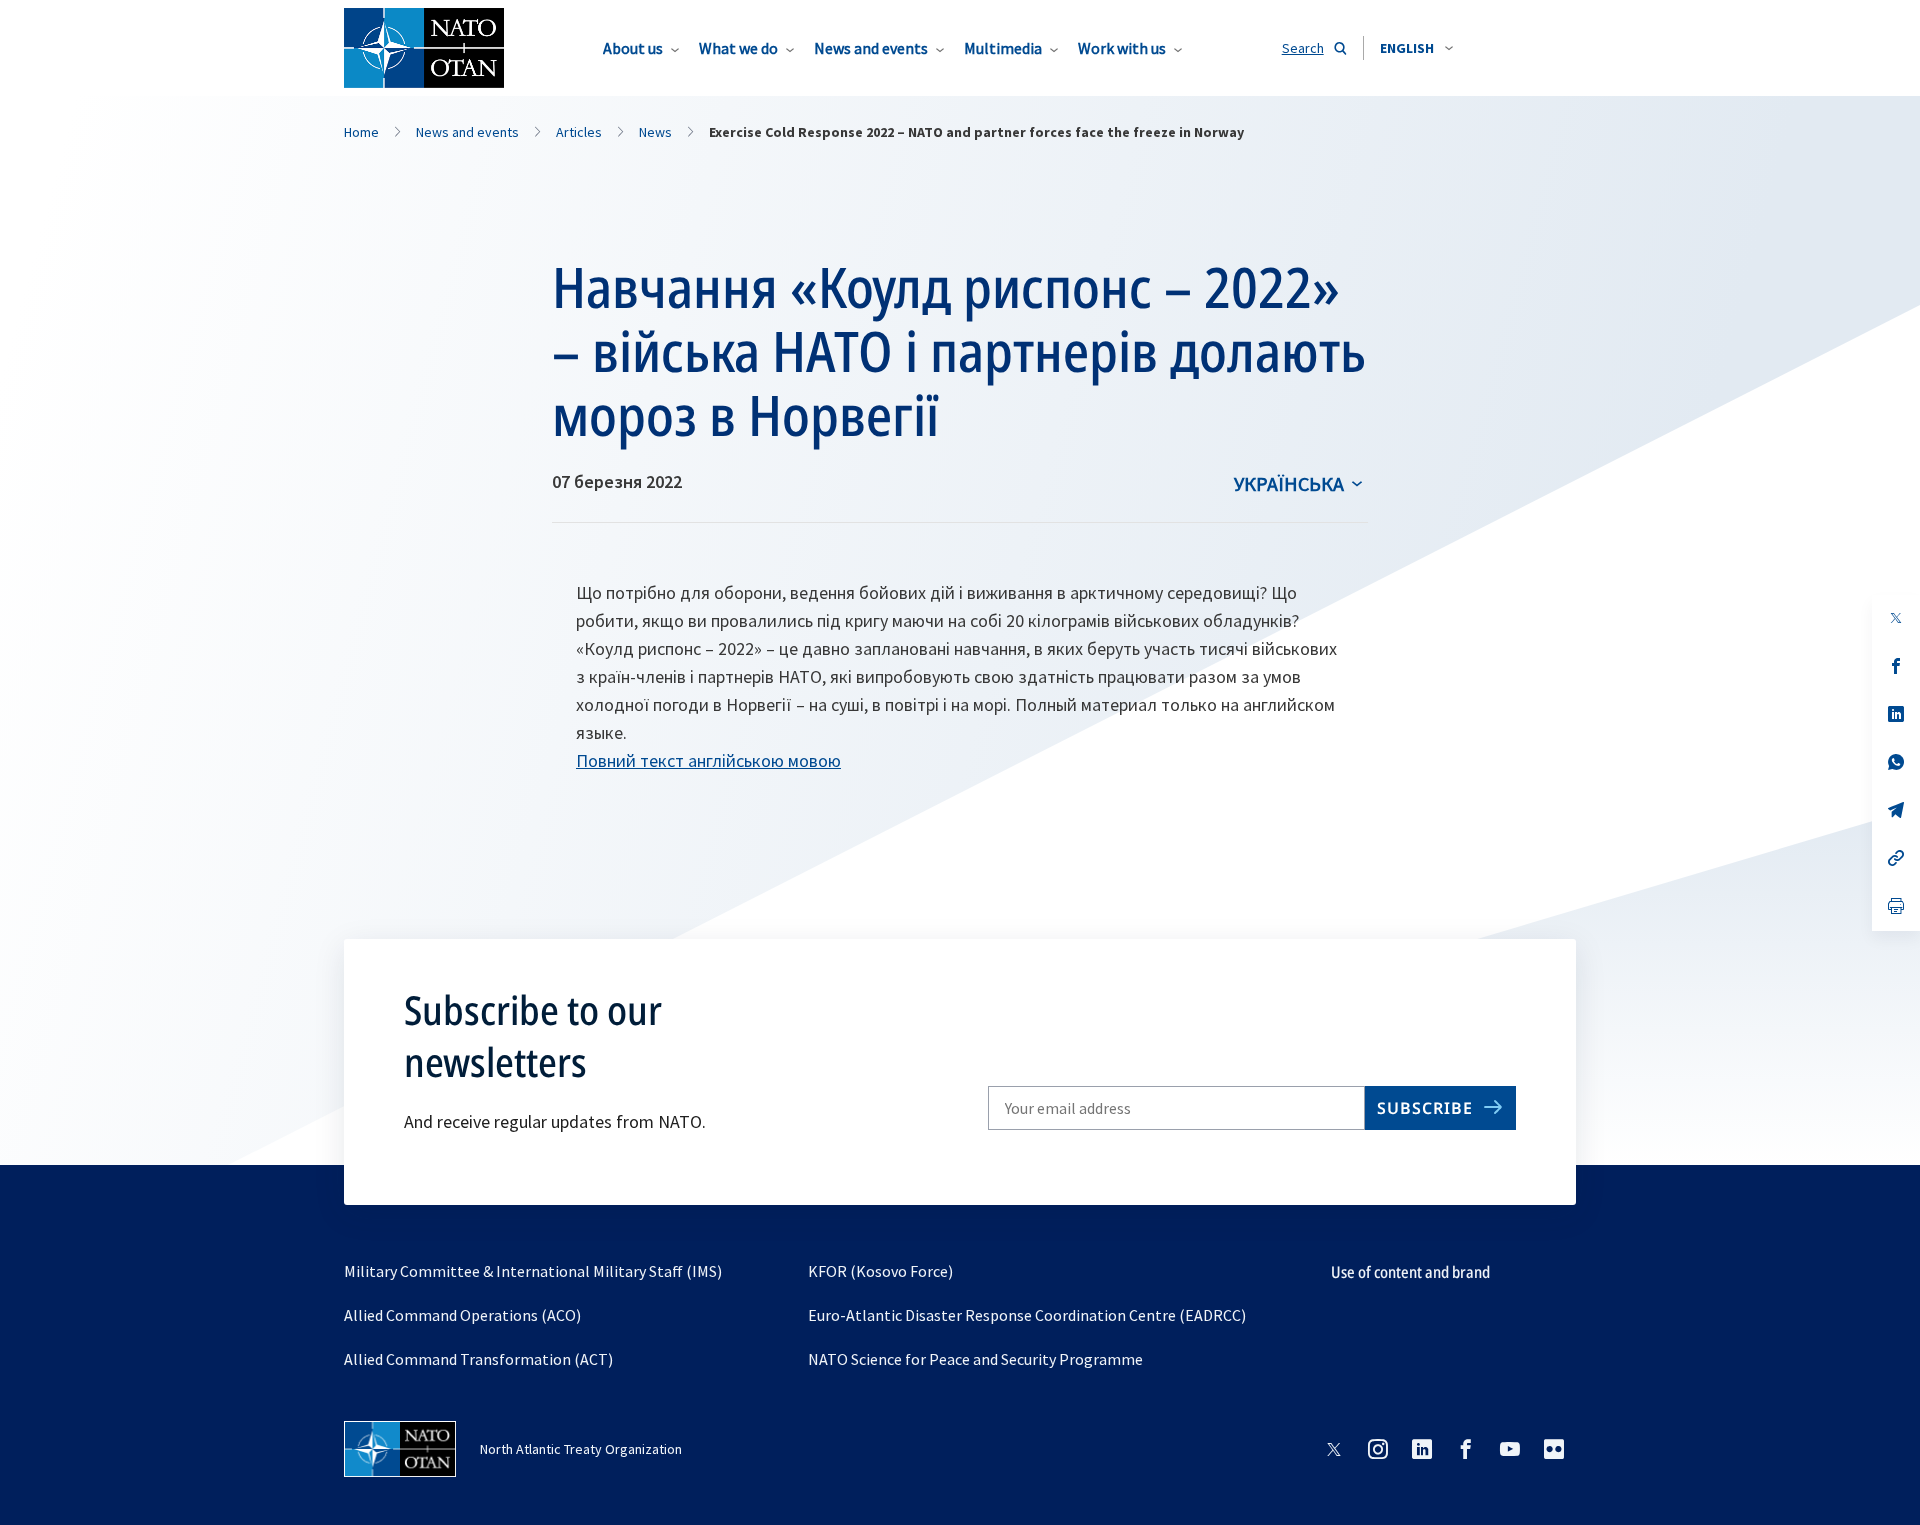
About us (633, 48)
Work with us (1122, 48)
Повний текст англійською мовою (708, 760)
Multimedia (1003, 48)
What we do (738, 48)
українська (1289, 483)
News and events (871, 48)
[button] (1416, 48)
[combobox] (1416, 48)
